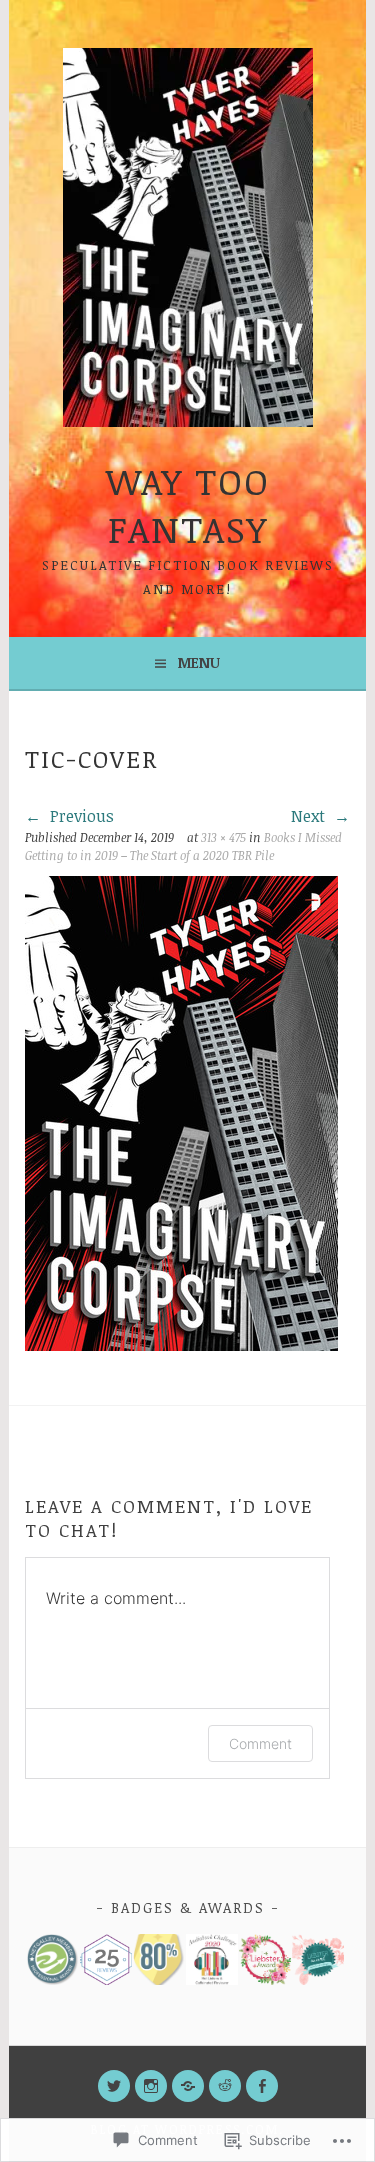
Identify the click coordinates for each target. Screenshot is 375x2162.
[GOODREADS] (188, 2086)
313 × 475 (223, 837)
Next (310, 816)
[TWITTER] (114, 2086)
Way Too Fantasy (188, 504)
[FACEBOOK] (262, 2086)
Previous (80, 816)
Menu (199, 662)
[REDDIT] (225, 2086)
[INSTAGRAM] (151, 2086)
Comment (260, 1743)
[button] (51, 1960)
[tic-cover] (181, 1345)
